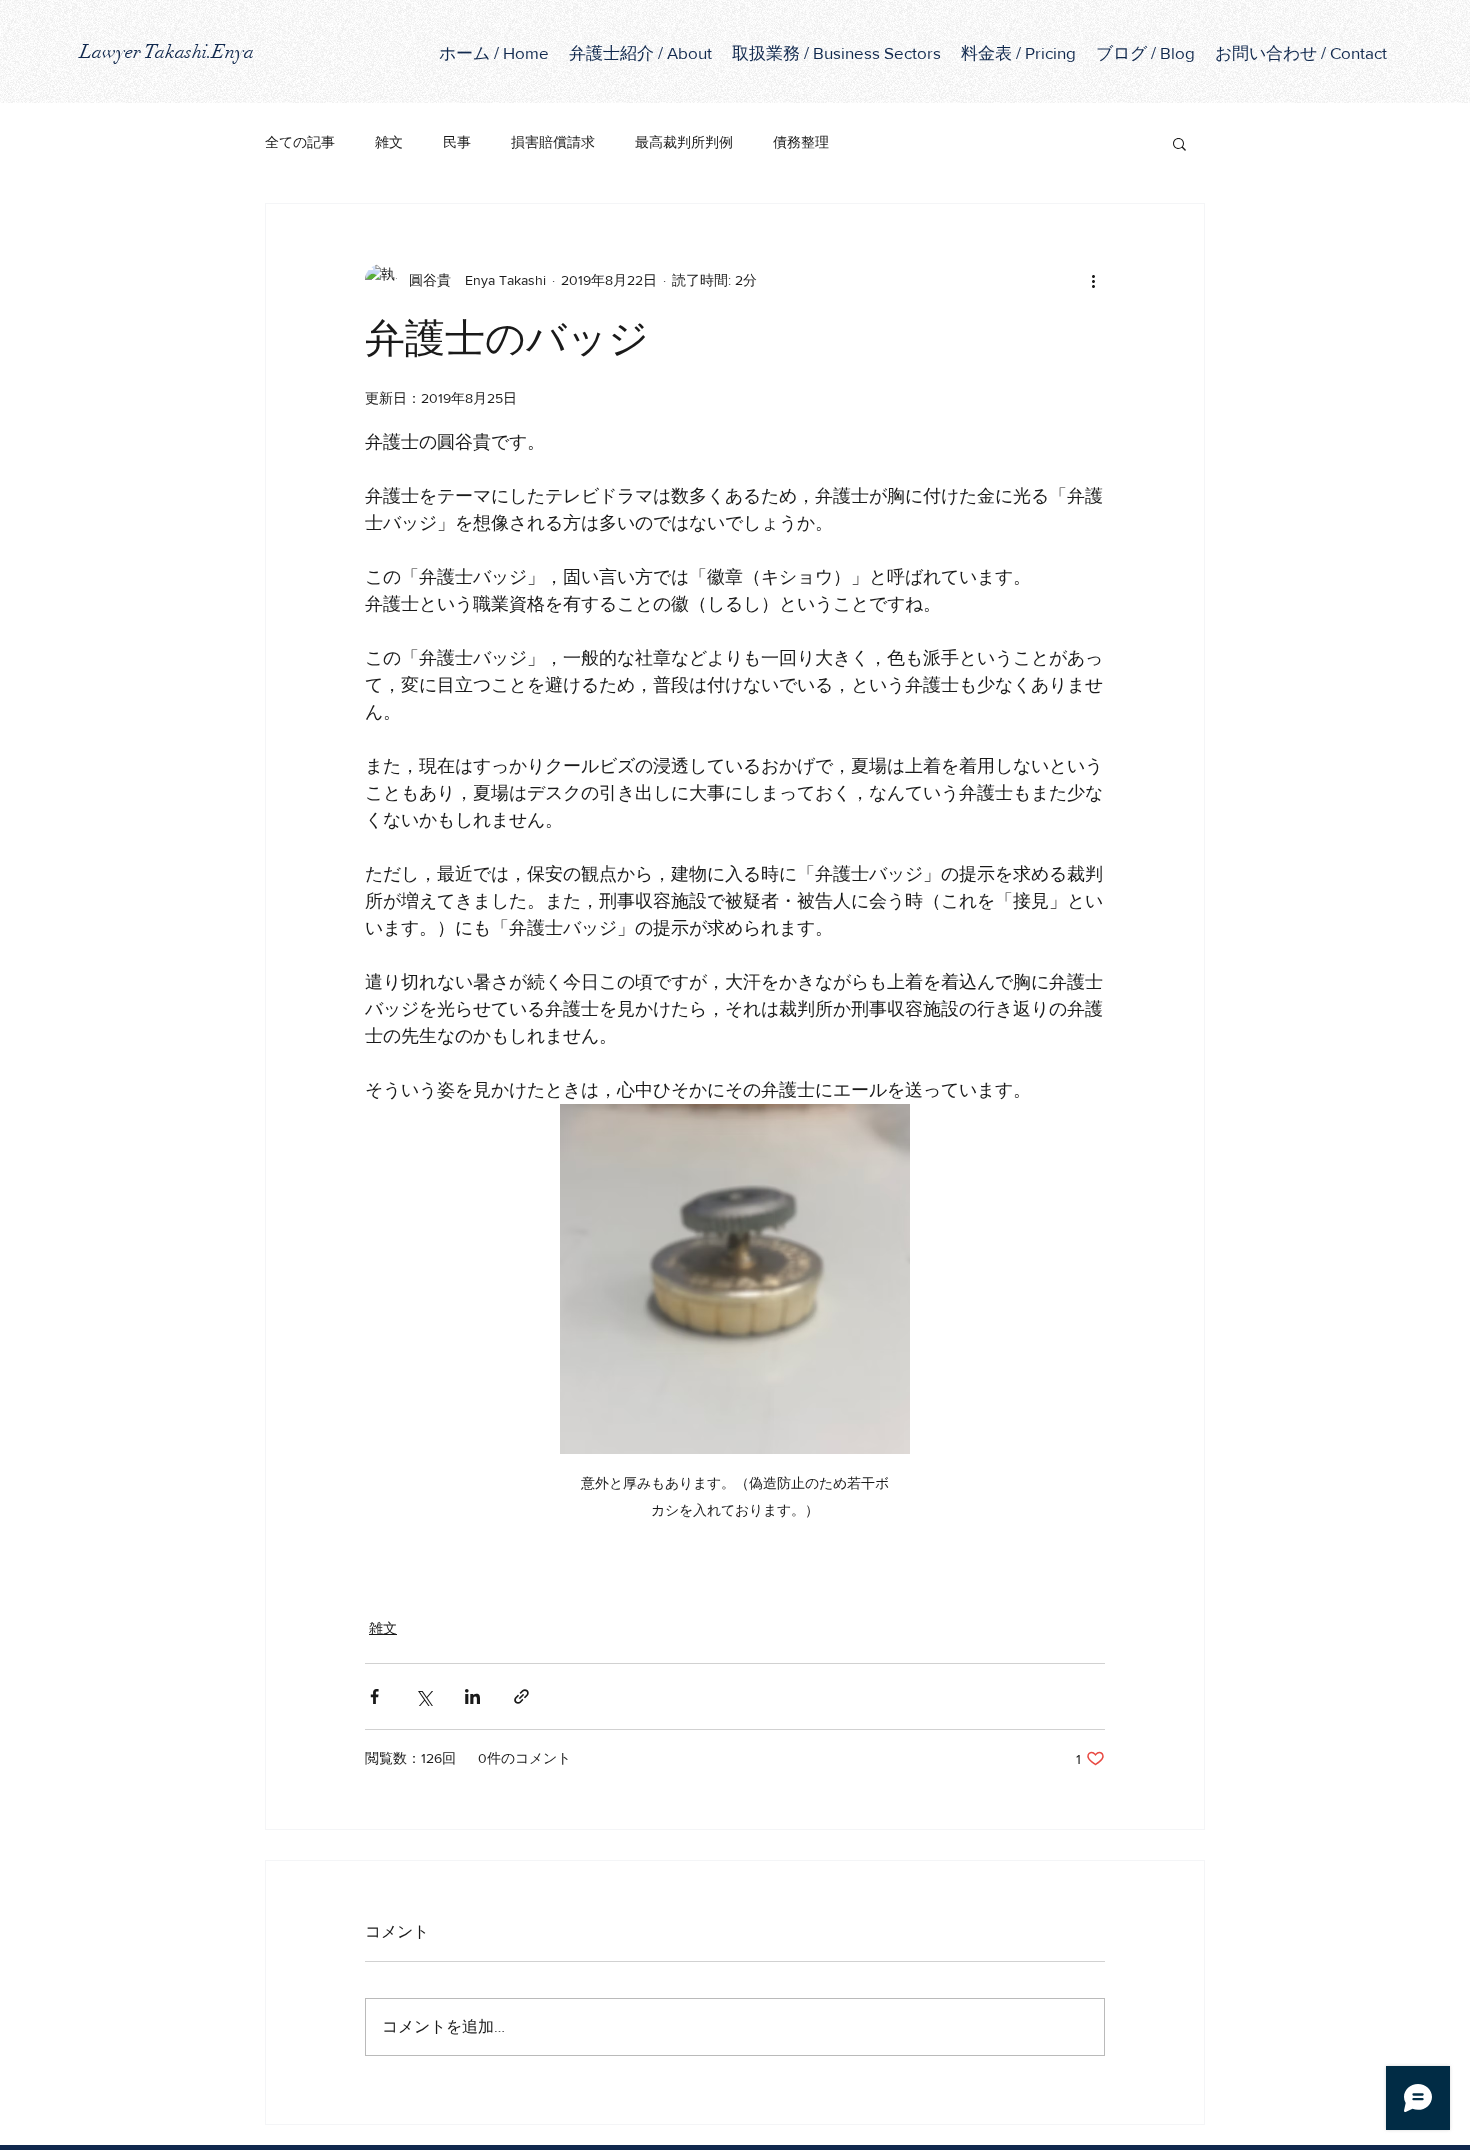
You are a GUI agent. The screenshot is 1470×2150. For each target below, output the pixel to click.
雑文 (389, 142)
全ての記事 (300, 142)
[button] (836, 53)
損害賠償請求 (553, 142)
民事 (457, 142)
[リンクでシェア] (521, 1696)
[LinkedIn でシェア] (472, 1696)
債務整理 (801, 142)
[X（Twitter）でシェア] (423, 1696)
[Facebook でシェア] (374, 1696)
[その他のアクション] (1093, 280)
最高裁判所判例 (684, 142)
